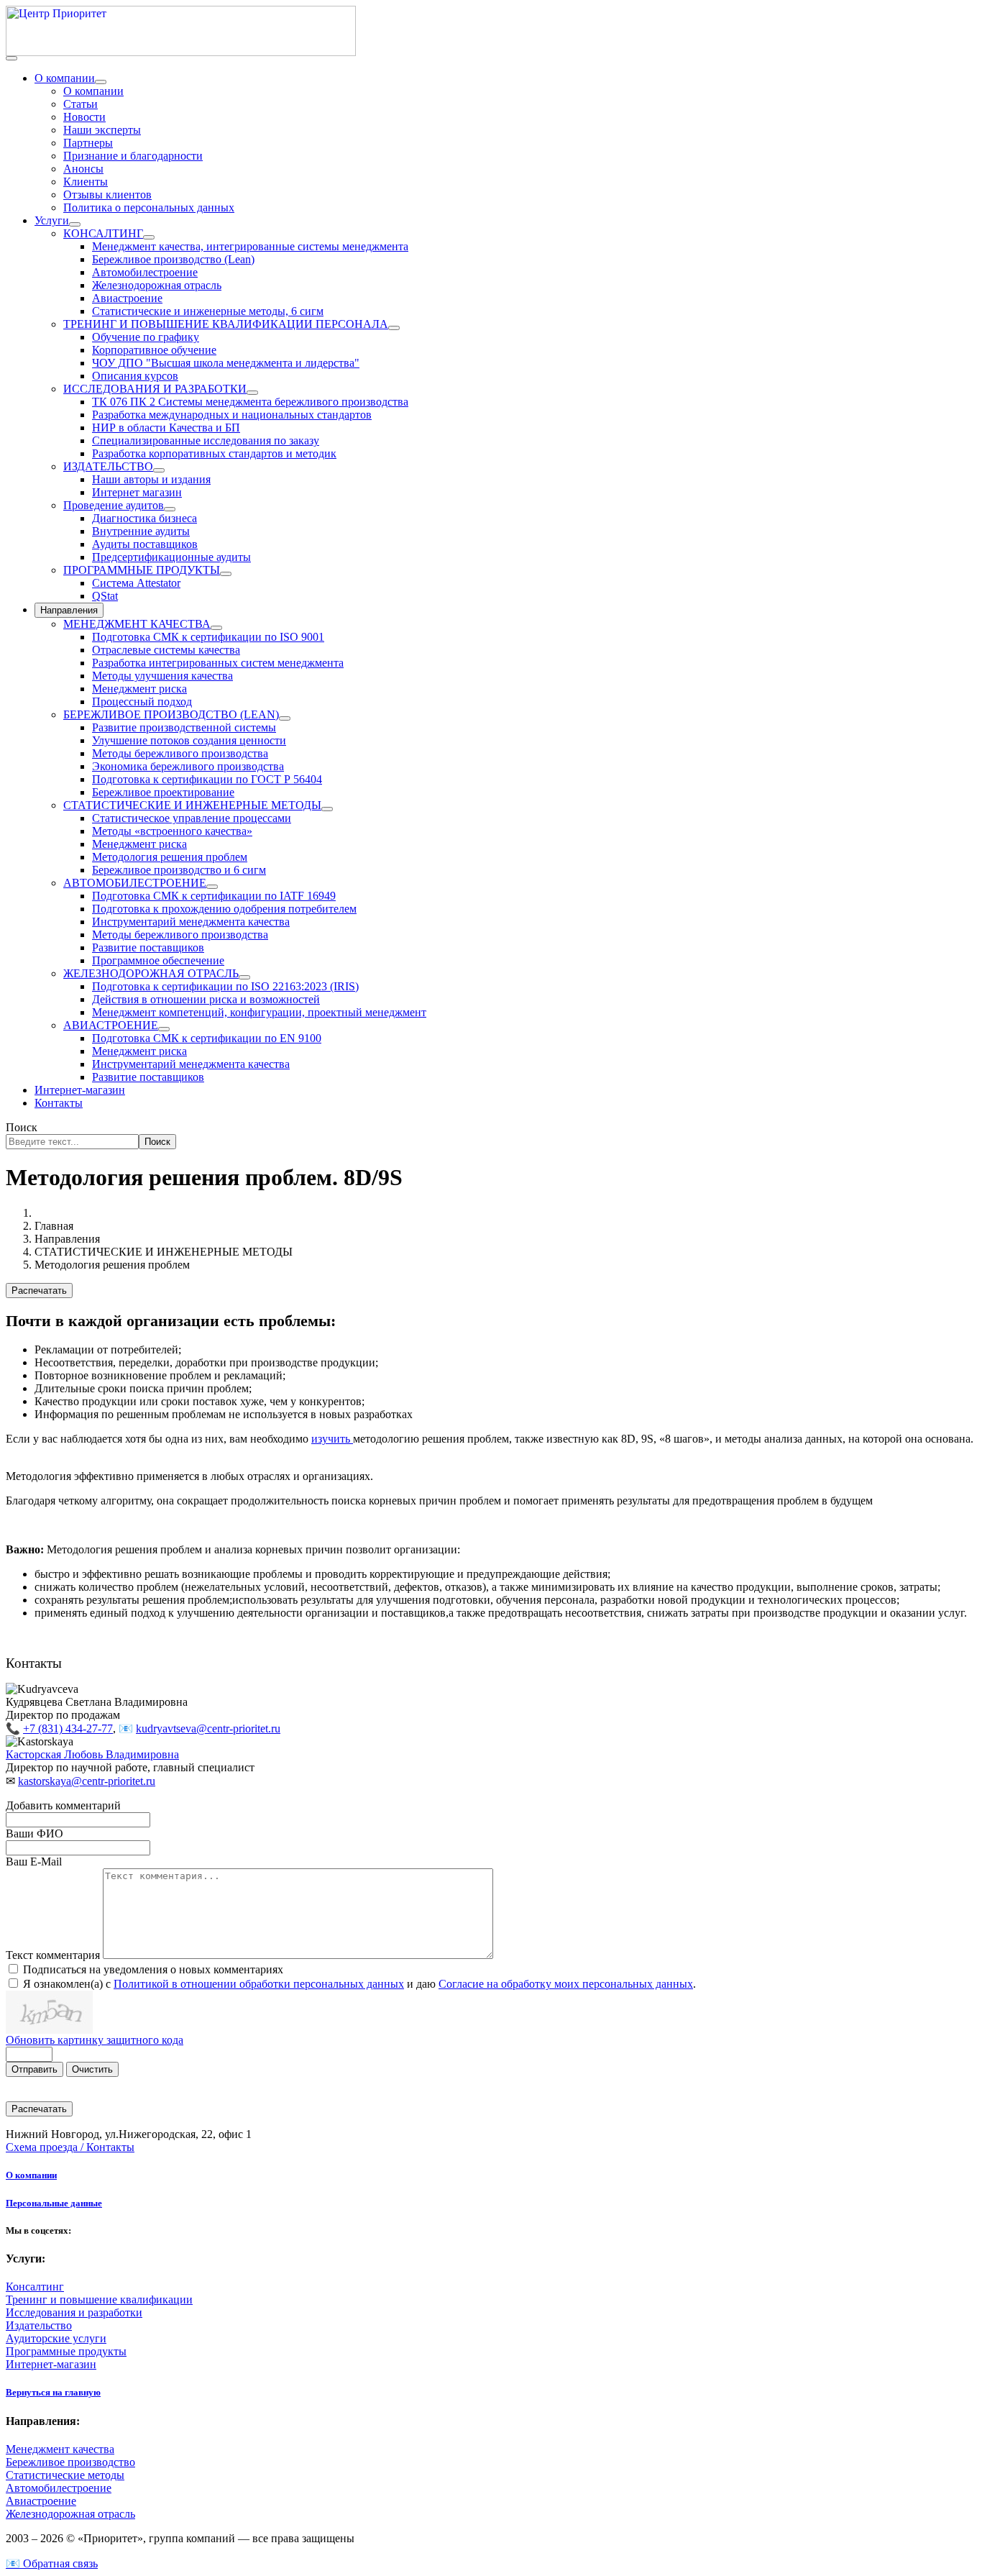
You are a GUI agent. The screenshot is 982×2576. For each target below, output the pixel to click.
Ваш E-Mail (34, 1862)
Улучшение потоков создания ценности (189, 740)
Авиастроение (127, 298)
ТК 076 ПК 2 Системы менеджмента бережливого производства (250, 402)
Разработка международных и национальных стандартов (232, 415)
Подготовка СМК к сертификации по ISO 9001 (208, 637)
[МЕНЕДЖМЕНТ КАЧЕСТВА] (216, 628)
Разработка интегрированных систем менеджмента (218, 663)
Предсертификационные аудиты (171, 557)
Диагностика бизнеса (144, 518)
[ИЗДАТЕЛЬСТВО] (159, 470)
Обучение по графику (146, 337)
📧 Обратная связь (52, 2563)
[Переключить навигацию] (12, 58)
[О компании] (101, 82)
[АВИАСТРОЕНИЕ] (164, 1029)
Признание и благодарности (133, 156)
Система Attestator (136, 583)
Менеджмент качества (60, 2449)
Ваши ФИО (35, 1833)
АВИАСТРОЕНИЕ (111, 1025)
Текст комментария (54, 1955)
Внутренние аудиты (141, 531)
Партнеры (88, 143)
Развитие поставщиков (148, 947)
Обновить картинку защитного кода (95, 2040)
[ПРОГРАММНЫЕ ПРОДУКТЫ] (226, 574)
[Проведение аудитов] (170, 509)
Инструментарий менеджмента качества (191, 922)
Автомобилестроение (145, 272)
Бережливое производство (70, 2462)
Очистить (92, 2069)
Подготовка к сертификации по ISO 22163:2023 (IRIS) (225, 986)
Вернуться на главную (53, 2392)
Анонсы (83, 169)
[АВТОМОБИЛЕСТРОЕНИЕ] (212, 887)
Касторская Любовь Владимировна (92, 1754)
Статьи (81, 104)
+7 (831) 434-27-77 (68, 1728)
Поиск (22, 1127)
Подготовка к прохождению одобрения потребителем (224, 909)
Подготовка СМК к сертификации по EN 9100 (207, 1038)
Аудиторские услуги (56, 2338)
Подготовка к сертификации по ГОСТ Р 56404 (207, 779)
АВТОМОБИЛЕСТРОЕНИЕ (135, 883)
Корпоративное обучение (154, 350)
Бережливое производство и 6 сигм (179, 870)
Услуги (52, 220)
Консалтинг (35, 2287)
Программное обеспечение (158, 960)
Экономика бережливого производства (188, 766)
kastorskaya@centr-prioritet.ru (87, 1781)
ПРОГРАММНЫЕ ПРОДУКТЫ (142, 570)
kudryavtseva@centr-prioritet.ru (208, 1728)
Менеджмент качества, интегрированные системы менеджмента (250, 246)
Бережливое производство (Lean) (173, 259)
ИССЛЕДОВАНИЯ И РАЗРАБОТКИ (155, 389)
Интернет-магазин (80, 1090)
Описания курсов (135, 376)
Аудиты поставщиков (145, 544)
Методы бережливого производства (180, 753)
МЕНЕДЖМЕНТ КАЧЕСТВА (137, 624)
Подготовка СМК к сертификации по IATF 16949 (214, 896)
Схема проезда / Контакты (70, 2147)
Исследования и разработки (74, 2312)
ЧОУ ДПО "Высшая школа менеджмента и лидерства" (226, 363)
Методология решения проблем (170, 857)
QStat (105, 596)
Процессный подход (142, 702)
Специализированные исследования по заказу (206, 440)
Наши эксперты (102, 130)
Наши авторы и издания (151, 479)
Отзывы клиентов (107, 195)
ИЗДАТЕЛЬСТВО (108, 466)
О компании (65, 78)
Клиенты (86, 182)
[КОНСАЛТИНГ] (149, 237)
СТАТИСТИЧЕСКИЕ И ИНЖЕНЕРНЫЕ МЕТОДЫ (192, 805)
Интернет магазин (137, 492)
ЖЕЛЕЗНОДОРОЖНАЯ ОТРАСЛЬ (151, 973)
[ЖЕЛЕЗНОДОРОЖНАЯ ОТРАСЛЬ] (244, 977)
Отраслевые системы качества (166, 650)
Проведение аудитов (114, 505)
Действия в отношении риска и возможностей (206, 999)
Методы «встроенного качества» (172, 831)
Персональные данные (54, 2203)
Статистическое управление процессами (192, 818)
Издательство (39, 2325)
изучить (332, 1439)
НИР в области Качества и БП (166, 428)
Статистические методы (65, 2475)
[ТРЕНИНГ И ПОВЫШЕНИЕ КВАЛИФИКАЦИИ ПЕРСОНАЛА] (394, 328)
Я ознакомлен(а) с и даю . (359, 1984)
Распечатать (39, 1291)
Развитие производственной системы (184, 727)
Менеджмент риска (139, 689)
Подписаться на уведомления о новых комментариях (153, 1969)
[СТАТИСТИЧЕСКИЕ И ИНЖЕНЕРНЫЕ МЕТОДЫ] (327, 809)
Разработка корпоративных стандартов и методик (214, 453)
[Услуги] (75, 224)
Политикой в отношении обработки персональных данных (259, 1984)
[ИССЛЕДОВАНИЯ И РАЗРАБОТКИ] (252, 393)
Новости (84, 117)
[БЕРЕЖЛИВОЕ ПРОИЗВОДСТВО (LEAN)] (285, 718)
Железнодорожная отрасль (157, 285)
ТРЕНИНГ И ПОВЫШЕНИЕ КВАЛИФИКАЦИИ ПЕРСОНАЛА (226, 324)
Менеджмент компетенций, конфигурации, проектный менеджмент (259, 1012)
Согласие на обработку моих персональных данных (566, 1984)
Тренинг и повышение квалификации (99, 2299)
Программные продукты (66, 2351)
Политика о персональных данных (149, 207)
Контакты (59, 1103)
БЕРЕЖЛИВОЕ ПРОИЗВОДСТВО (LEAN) (171, 714)
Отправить (35, 2069)
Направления (69, 610)
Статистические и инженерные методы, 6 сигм (208, 311)
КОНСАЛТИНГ (103, 233)
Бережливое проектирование (163, 792)
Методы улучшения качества (162, 676)
